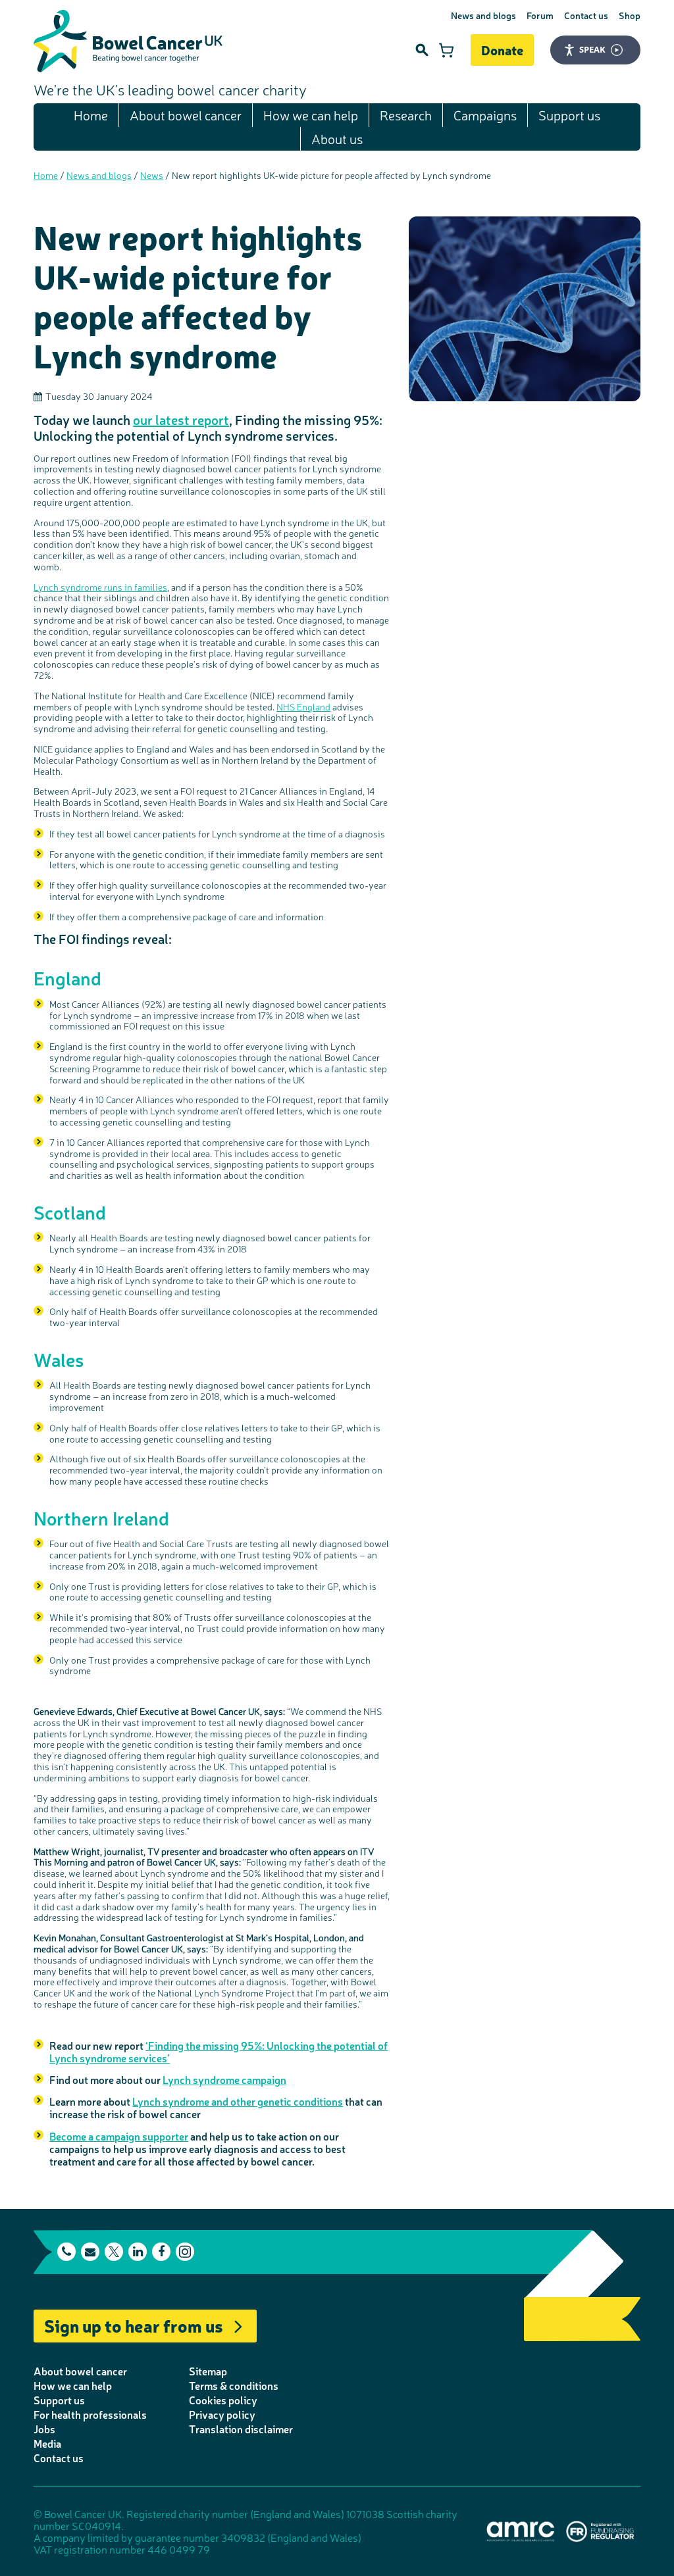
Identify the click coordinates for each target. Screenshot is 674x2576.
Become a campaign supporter (119, 2136)
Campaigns (485, 115)
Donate (502, 50)
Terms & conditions (234, 2385)
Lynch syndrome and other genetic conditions (238, 2101)
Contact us (586, 15)
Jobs (44, 2429)
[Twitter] (114, 2252)
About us (337, 138)
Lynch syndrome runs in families (100, 587)
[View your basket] (446, 50)
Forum (540, 15)
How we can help (311, 115)
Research (406, 115)
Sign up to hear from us (134, 2325)
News (152, 175)
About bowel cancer (186, 115)
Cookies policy (223, 2400)
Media (47, 2443)
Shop (630, 15)
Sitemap (208, 2371)
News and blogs (483, 15)
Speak (592, 49)
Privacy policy (222, 2414)
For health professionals (90, 2414)
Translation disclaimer (241, 2429)
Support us (569, 115)
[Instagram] (185, 2252)
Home (91, 115)
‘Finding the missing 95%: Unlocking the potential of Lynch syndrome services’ (219, 2051)
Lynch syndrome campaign (224, 2079)
